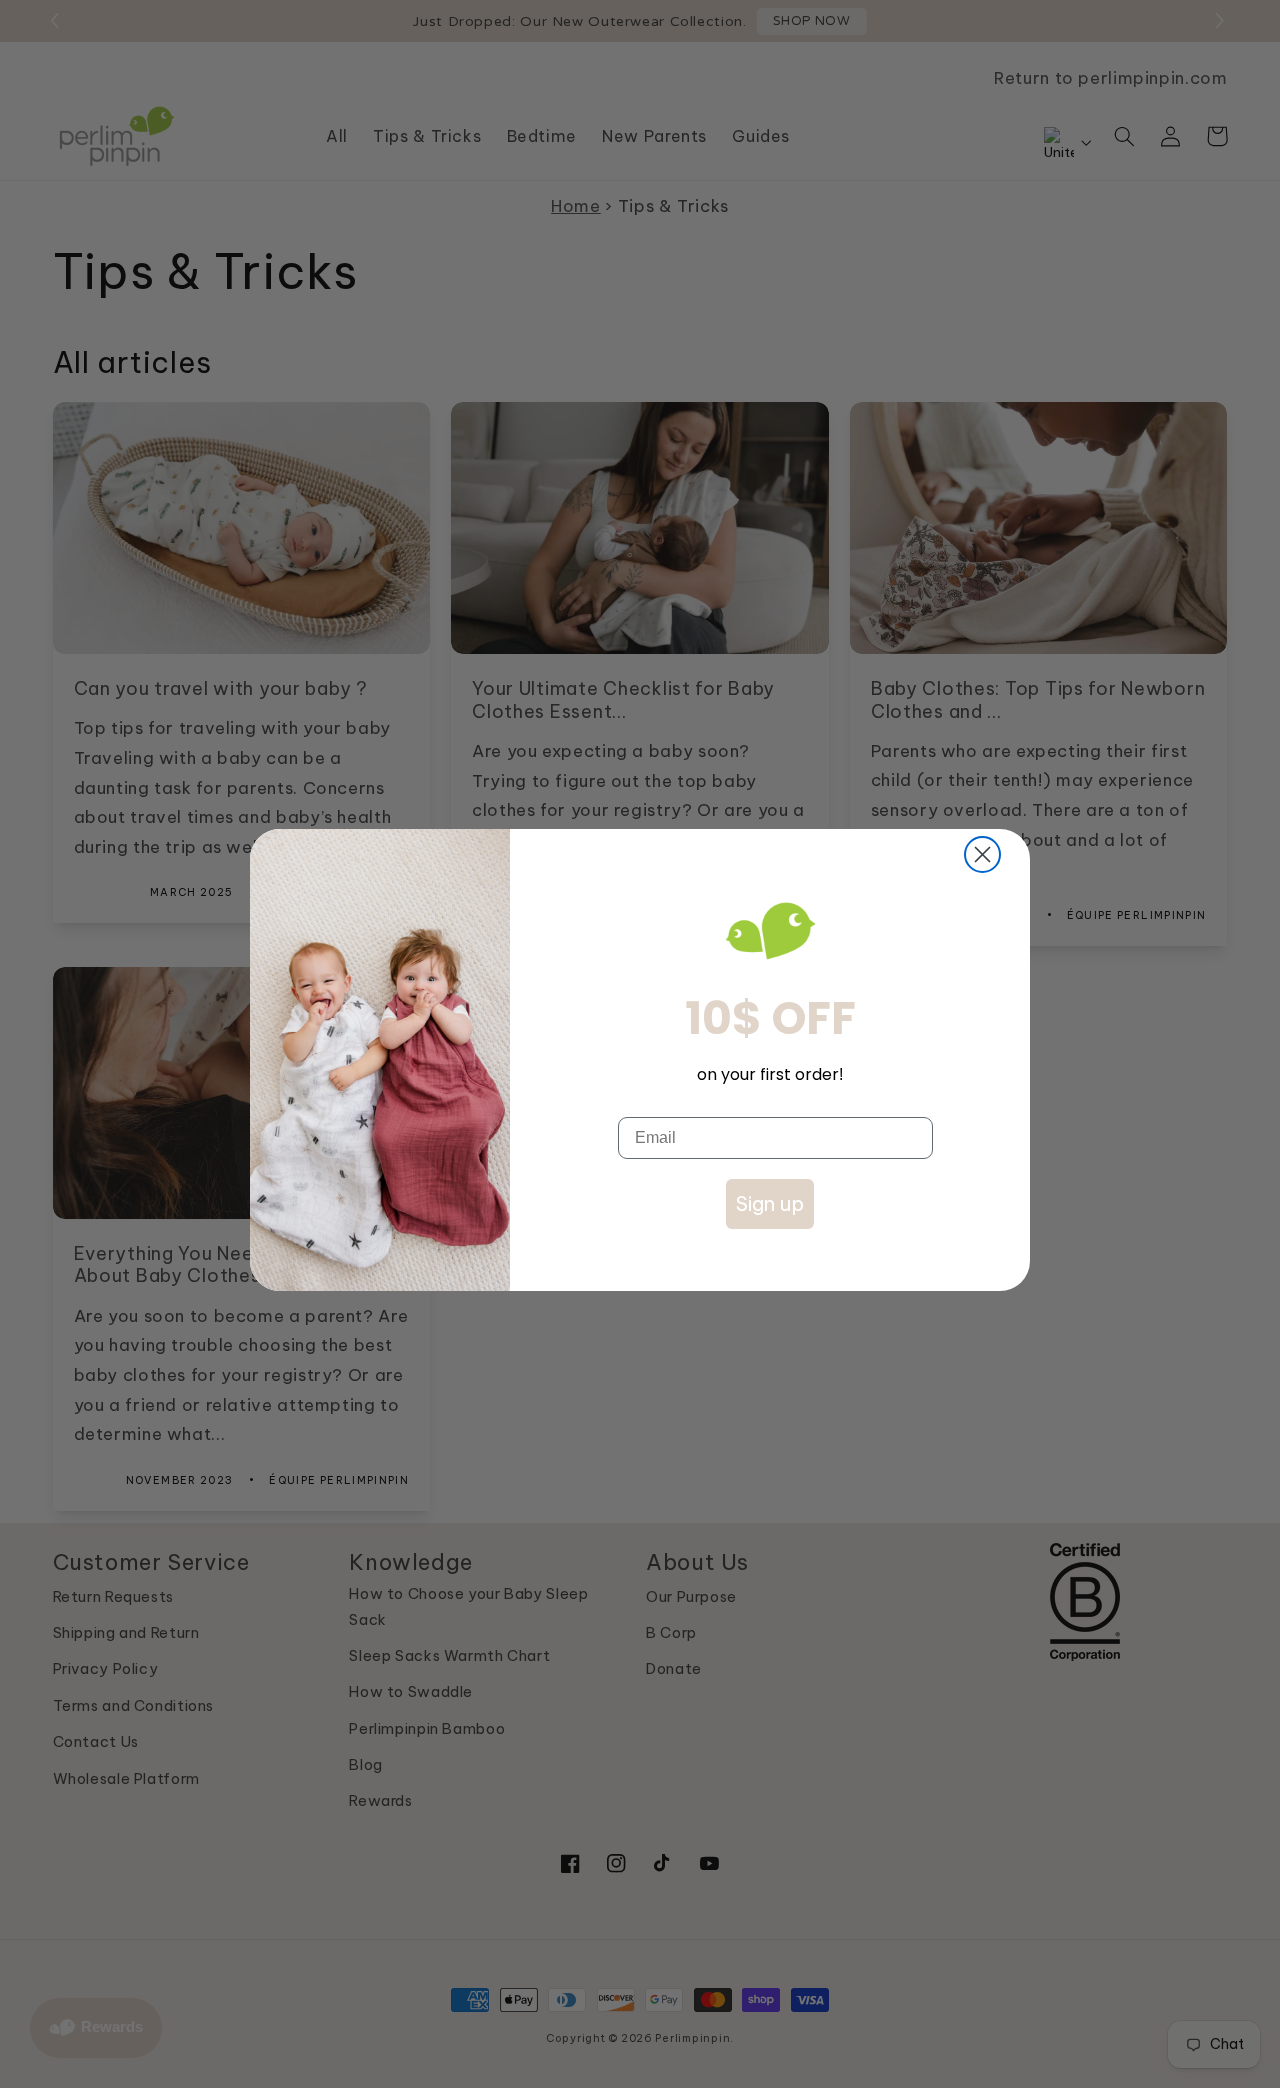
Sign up (770, 1203)
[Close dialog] (982, 854)
